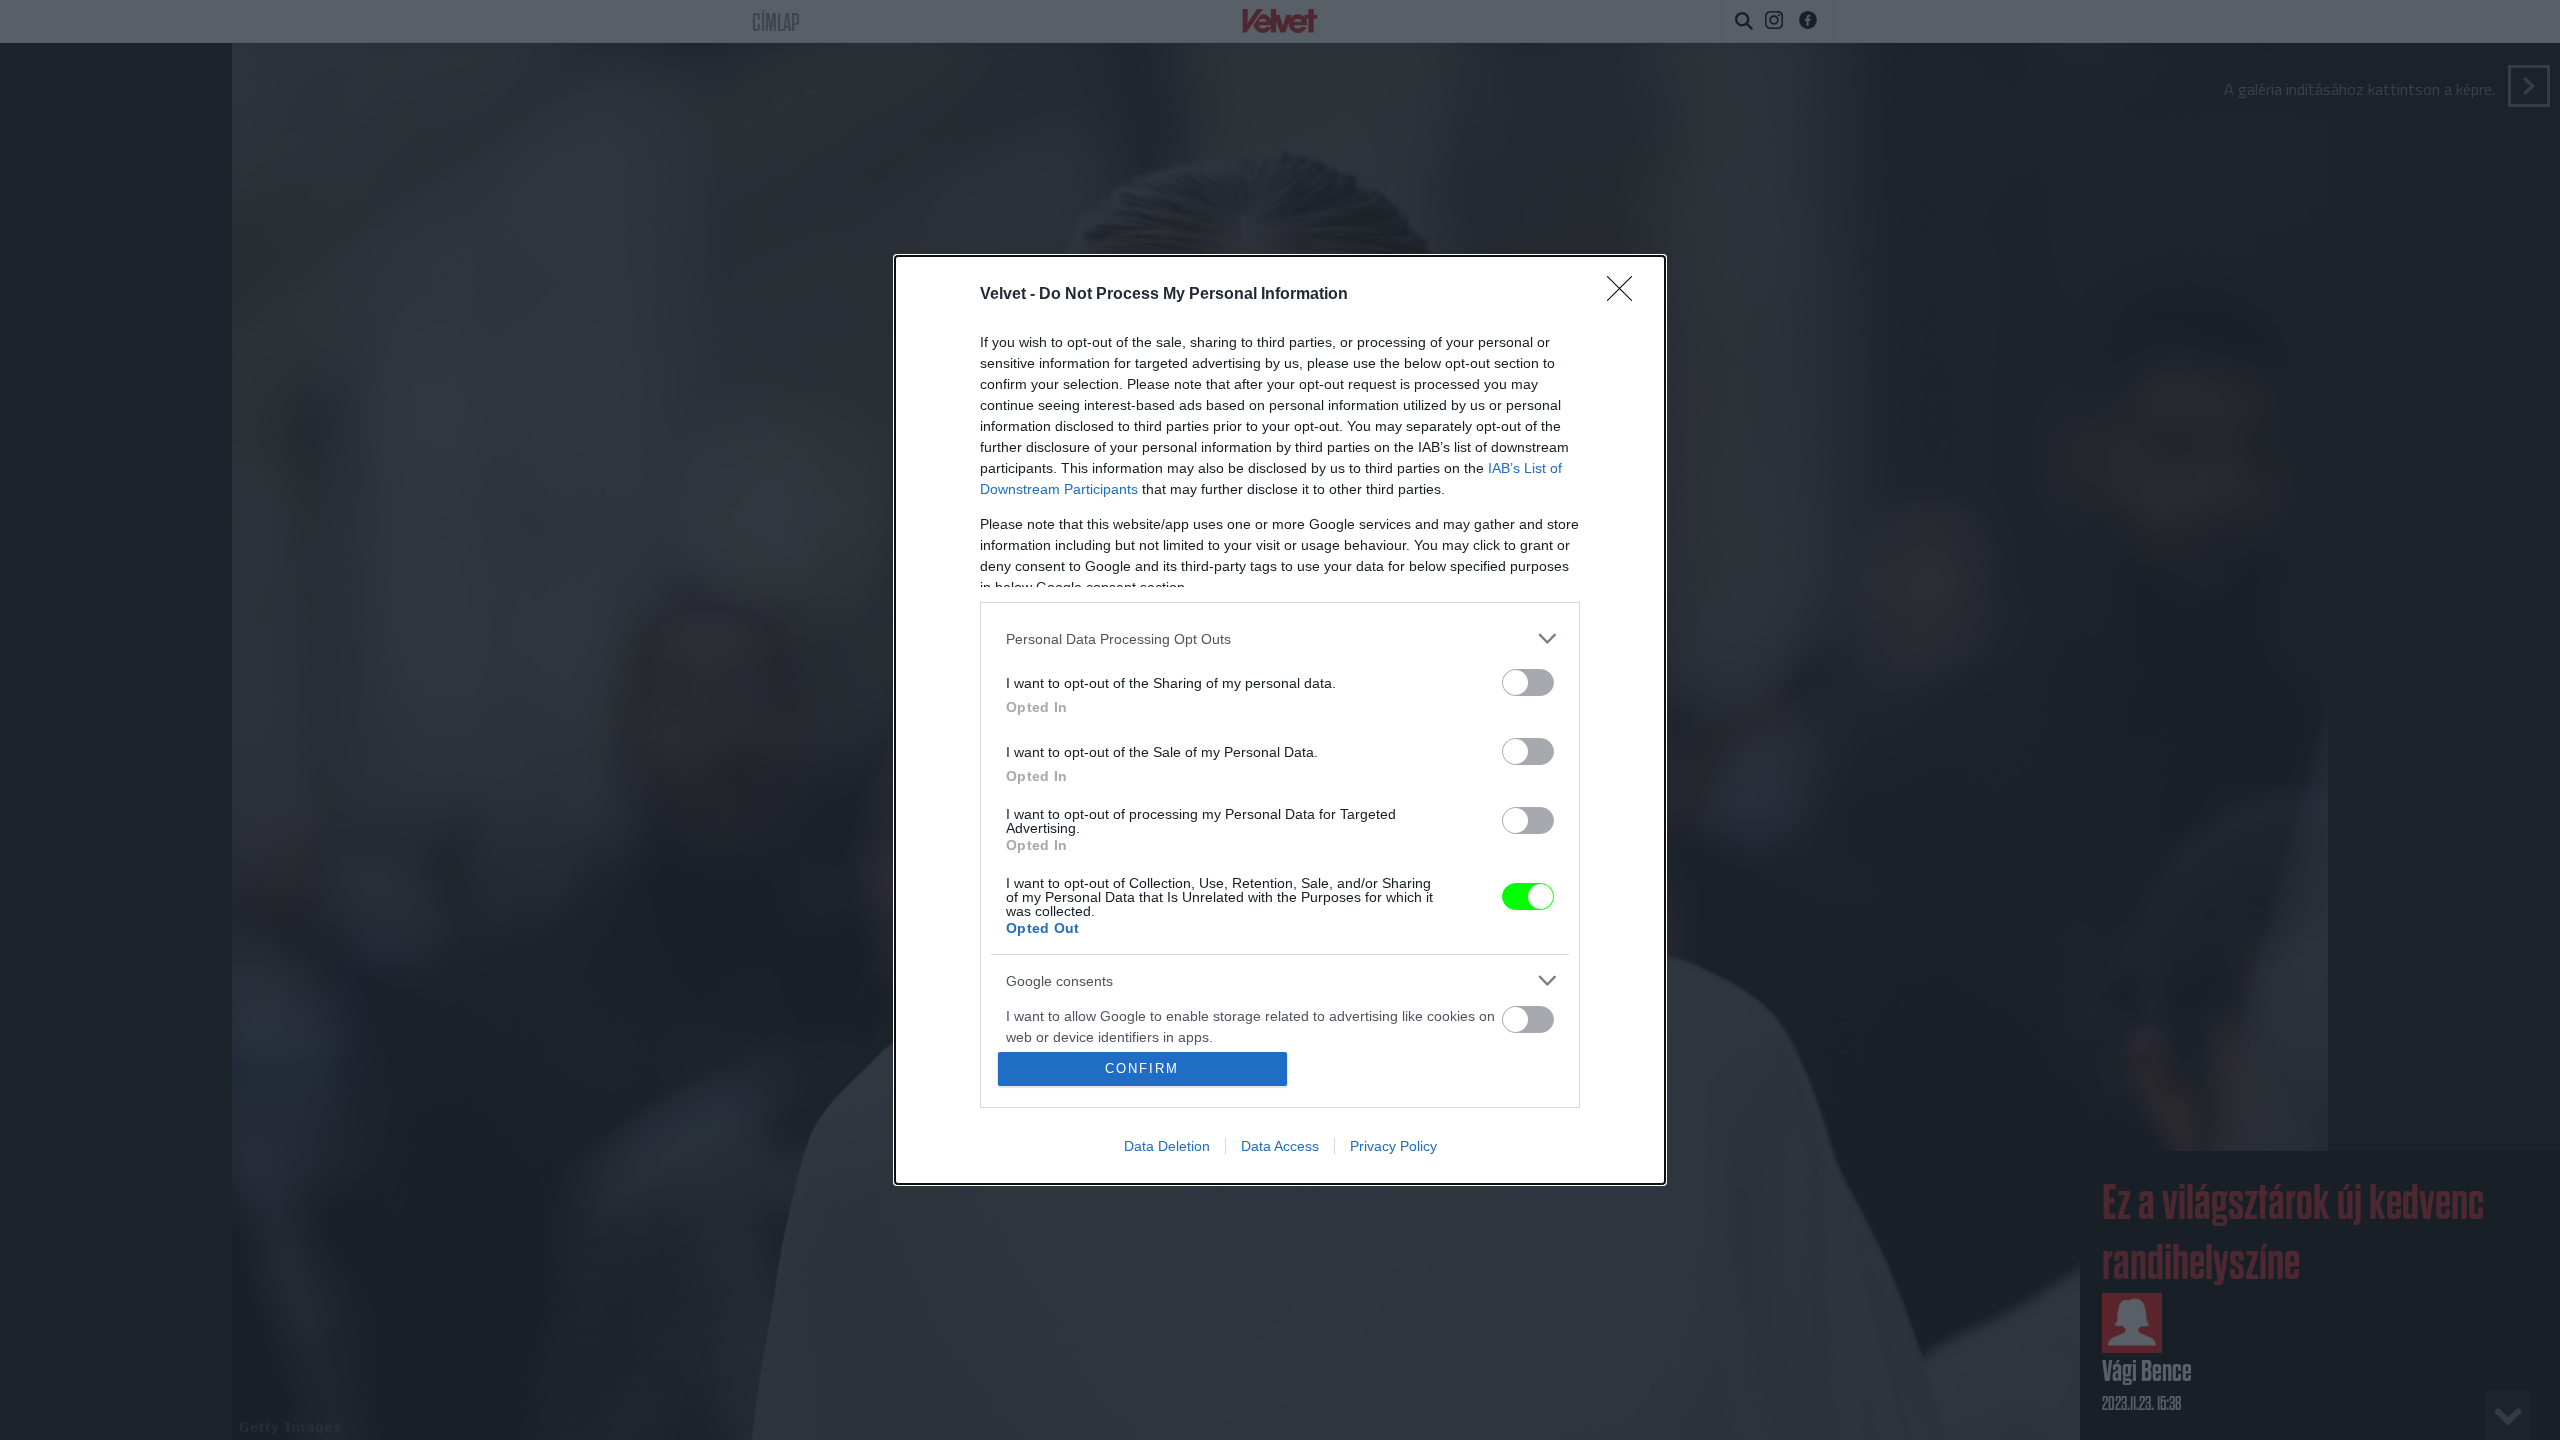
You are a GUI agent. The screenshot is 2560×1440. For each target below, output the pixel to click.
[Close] (1626, 295)
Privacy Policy (1393, 1146)
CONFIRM (1142, 1068)
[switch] (1528, 682)
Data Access (1280, 1146)
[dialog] (1280, 720)
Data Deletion (1167, 1146)
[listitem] (1280, 638)
